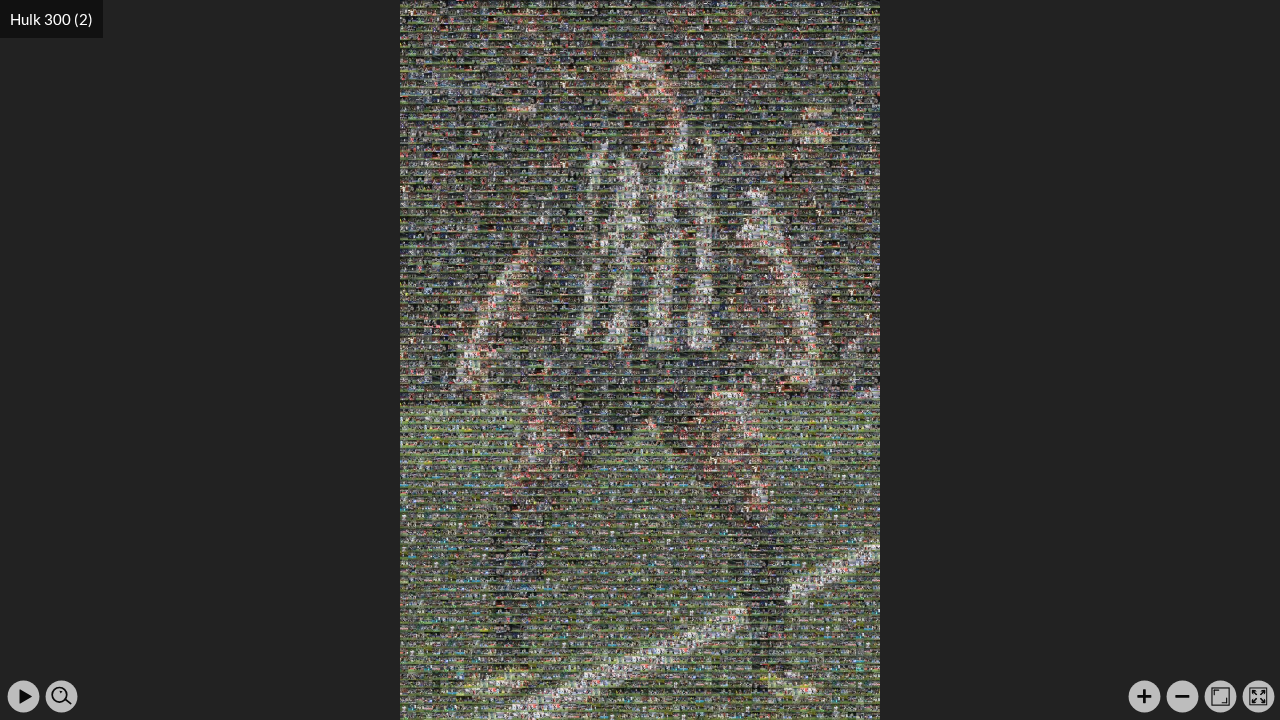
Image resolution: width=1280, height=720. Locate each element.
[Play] (23, 696)
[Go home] (1220, 696)
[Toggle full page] (1258, 696)
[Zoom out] (1182, 696)
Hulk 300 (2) (51, 19)
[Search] (61, 696)
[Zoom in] (1144, 696)
